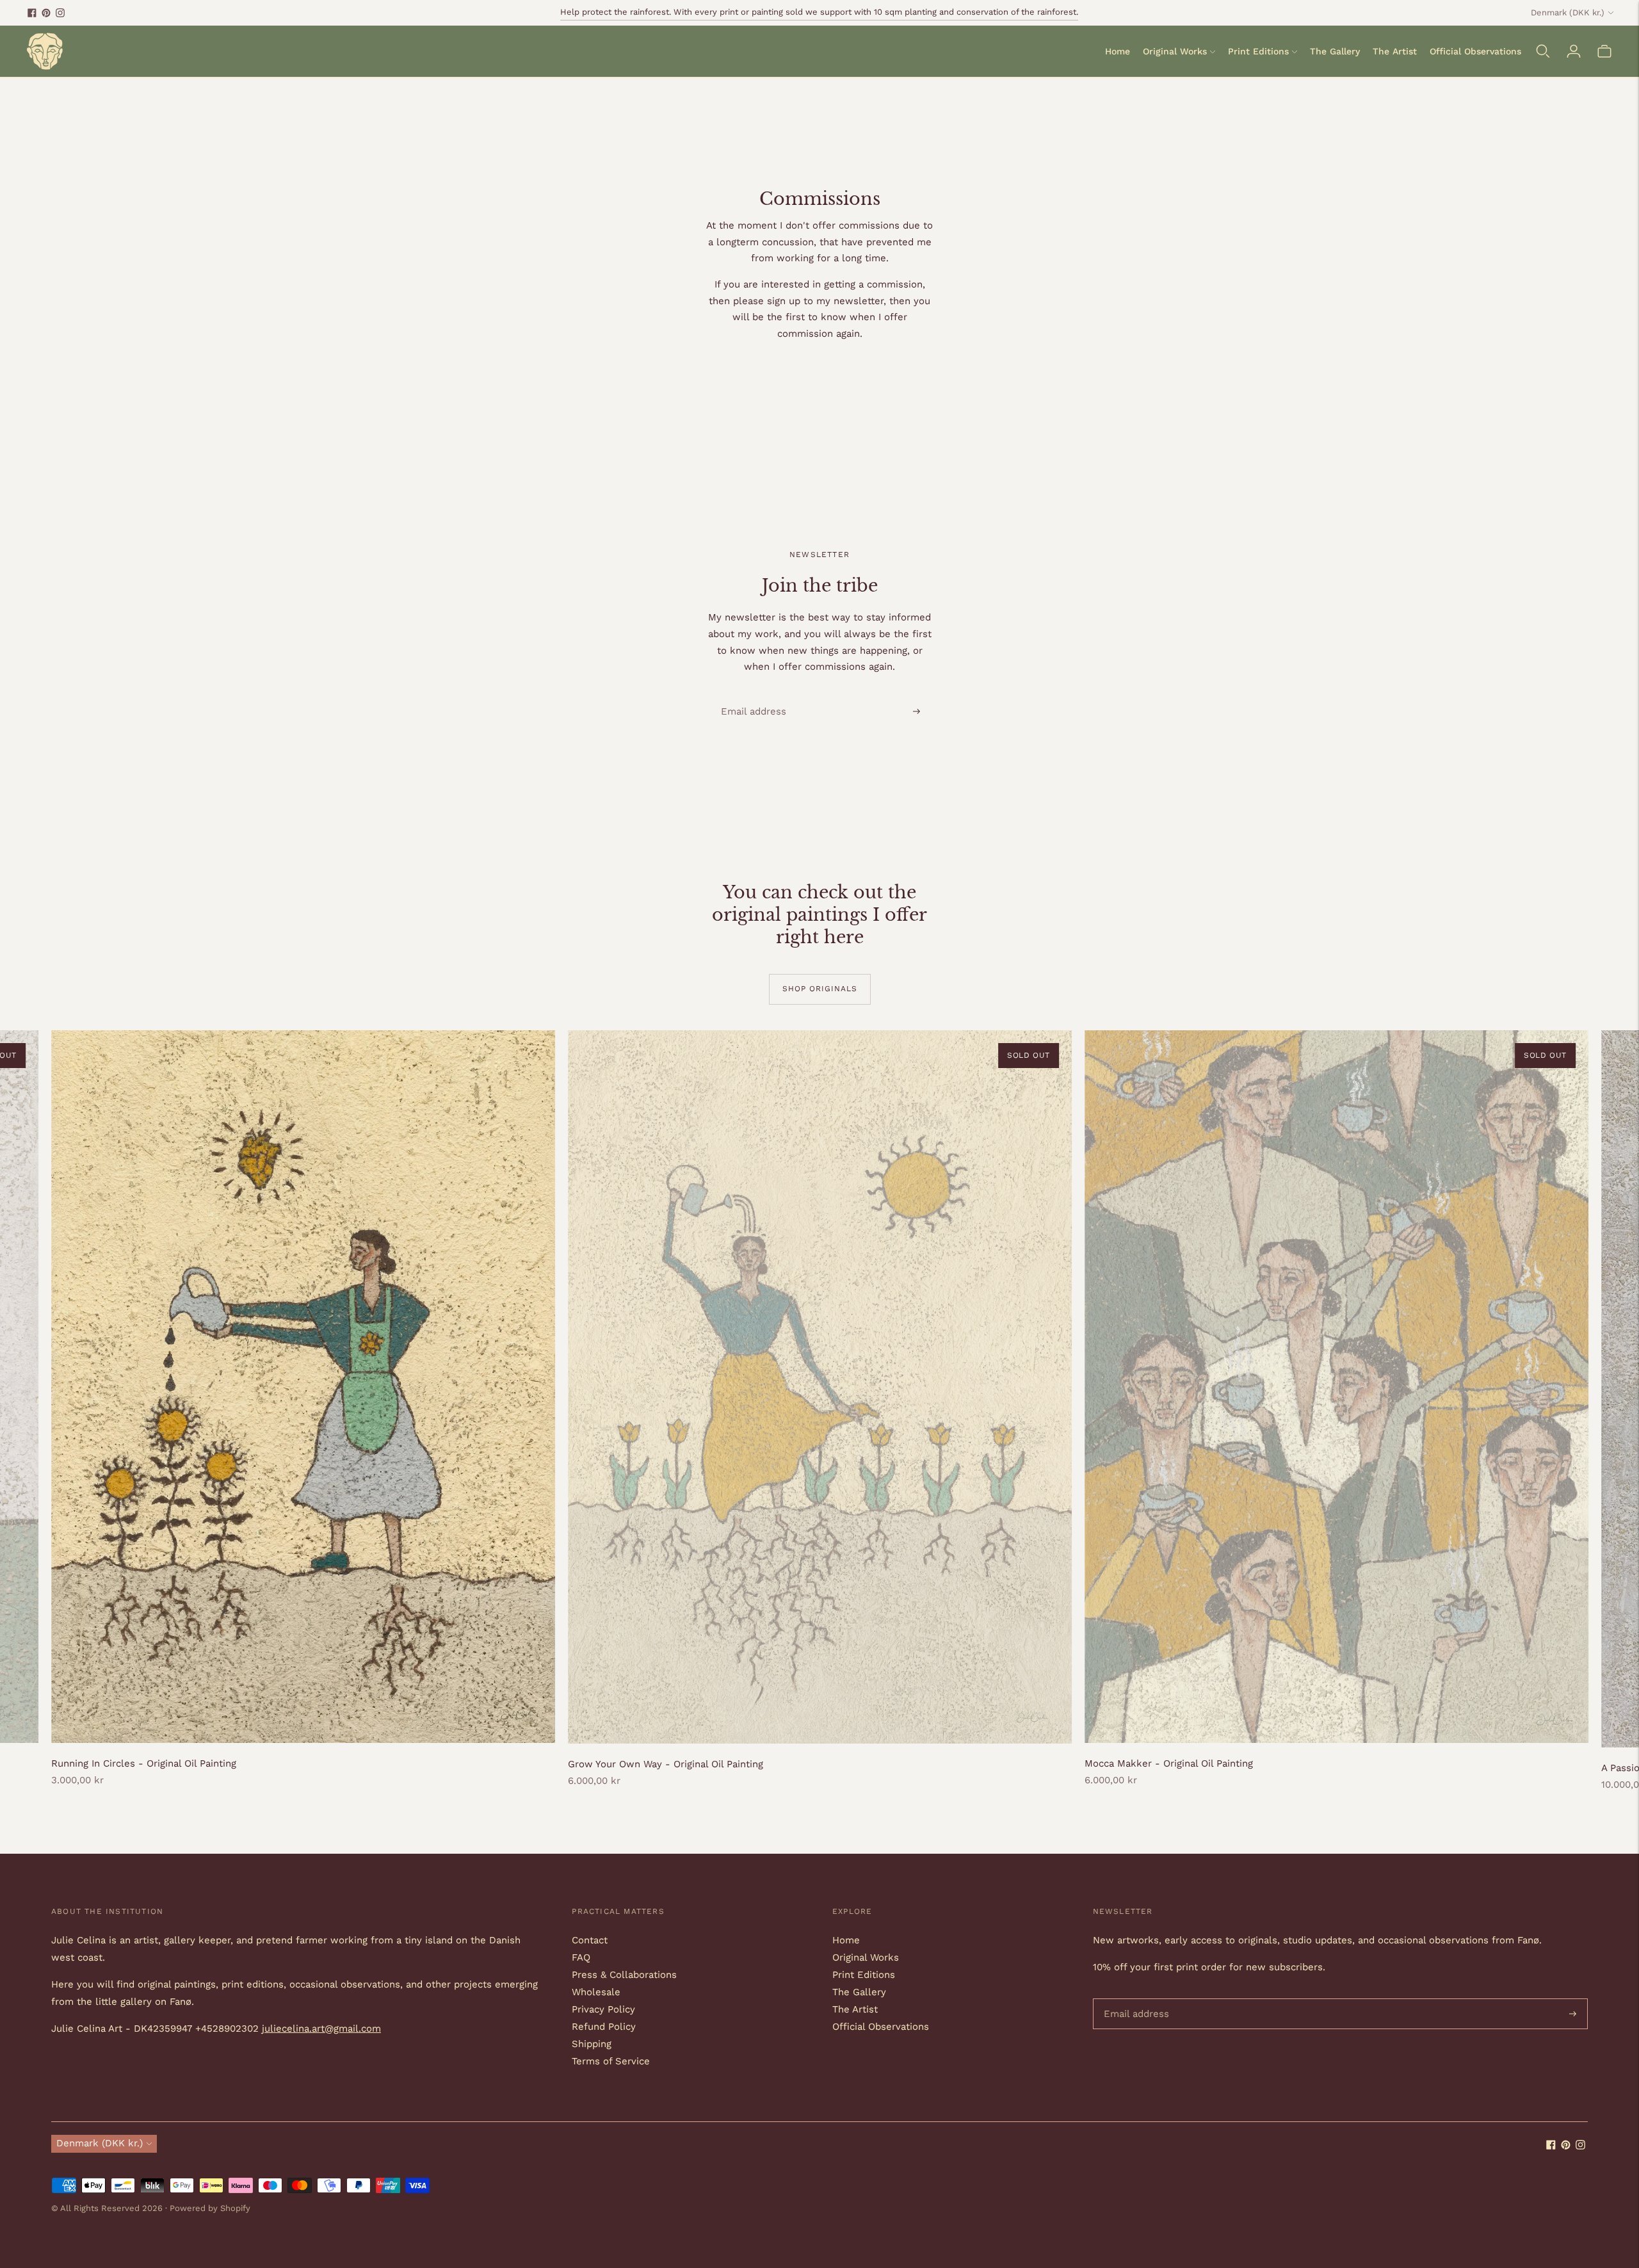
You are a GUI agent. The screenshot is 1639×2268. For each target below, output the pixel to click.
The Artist (1395, 51)
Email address (748, 696)
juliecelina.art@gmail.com (321, 2029)
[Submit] (916, 711)
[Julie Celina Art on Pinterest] (46, 13)
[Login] (1574, 51)
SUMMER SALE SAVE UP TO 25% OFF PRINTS (819, 17)
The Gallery (1335, 51)
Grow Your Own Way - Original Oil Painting (666, 1764)
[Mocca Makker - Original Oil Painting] (1336, 1387)
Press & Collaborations (624, 1975)
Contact (590, 1940)
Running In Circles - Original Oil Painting (144, 1763)
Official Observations (1475, 51)
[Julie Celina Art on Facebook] (32, 13)
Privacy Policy (603, 2009)
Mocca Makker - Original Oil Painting (1169, 1763)
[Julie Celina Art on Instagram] (60, 13)
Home (1118, 51)
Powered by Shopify (210, 2208)
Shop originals (820, 989)
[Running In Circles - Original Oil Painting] (303, 1387)
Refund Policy (604, 2027)
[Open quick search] (1543, 51)
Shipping (592, 2044)
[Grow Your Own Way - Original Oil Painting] (820, 1387)
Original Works (1175, 51)
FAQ (581, 1957)
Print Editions (1258, 51)
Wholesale (596, 1992)
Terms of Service (611, 2061)
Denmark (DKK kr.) (1568, 12)
